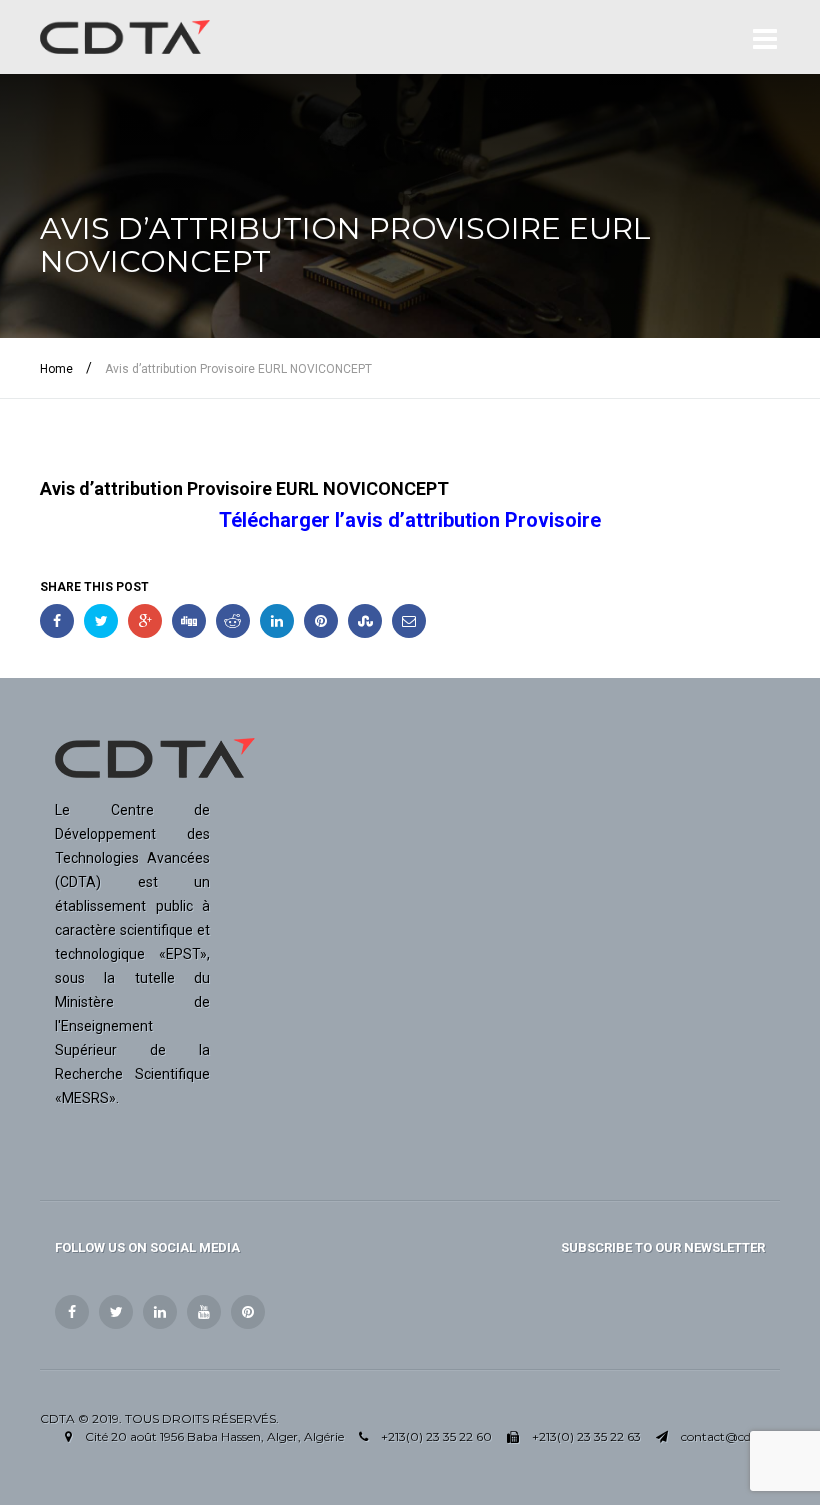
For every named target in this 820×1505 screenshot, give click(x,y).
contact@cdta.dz (730, 1436)
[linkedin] (160, 1312)
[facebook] (72, 1312)
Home (56, 369)
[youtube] (204, 1312)
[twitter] (116, 1312)
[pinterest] (248, 1312)
